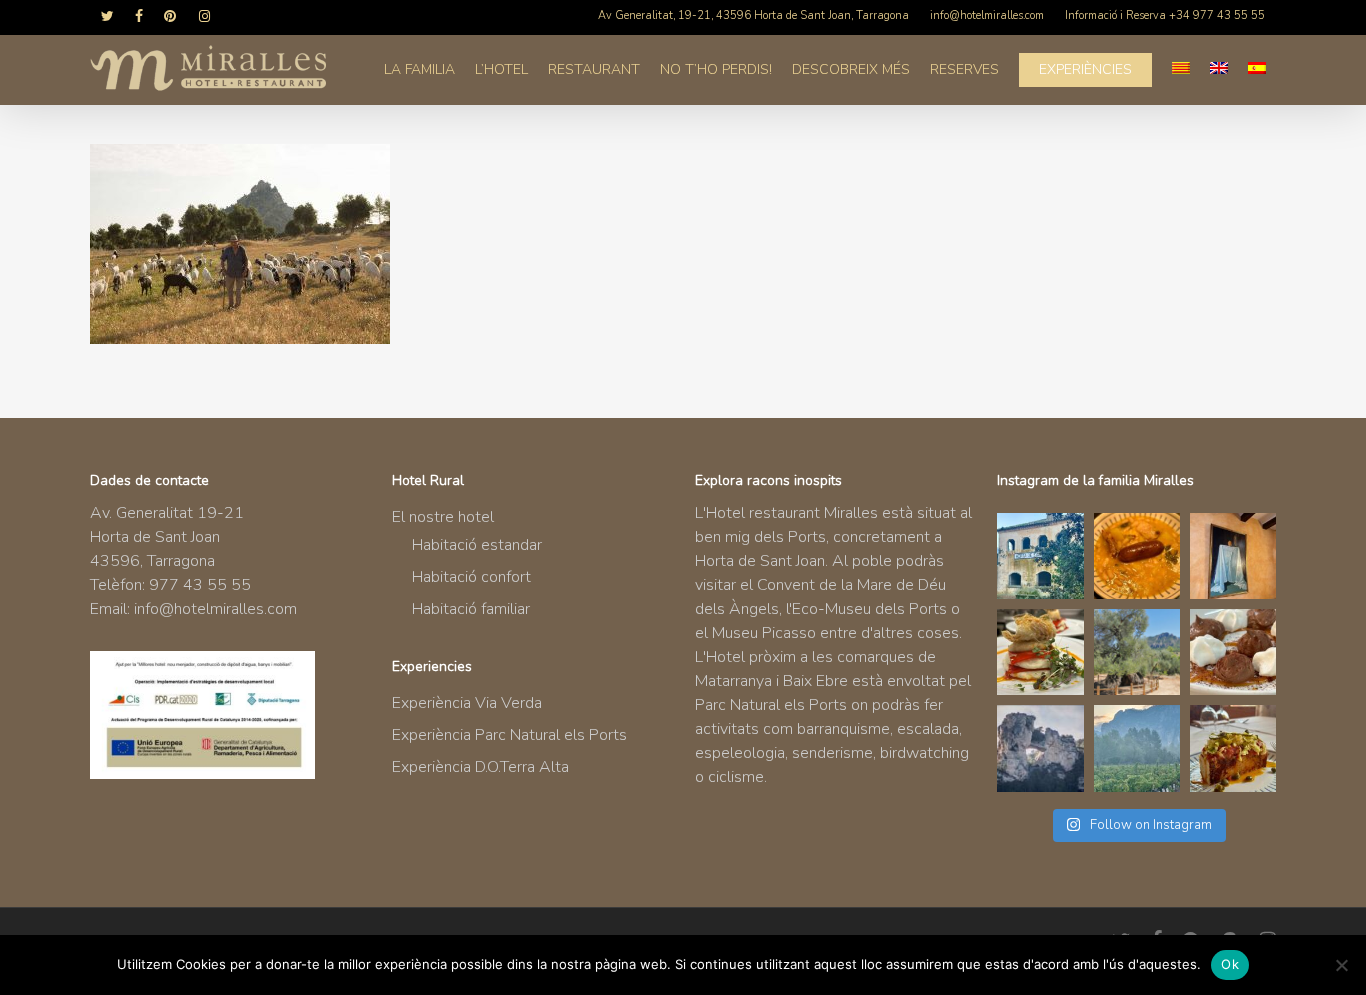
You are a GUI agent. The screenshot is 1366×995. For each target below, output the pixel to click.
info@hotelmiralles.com (215, 609)
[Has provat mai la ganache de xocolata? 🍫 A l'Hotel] (1233, 652)
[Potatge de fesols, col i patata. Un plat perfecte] (1137, 556)
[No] (1341, 965)
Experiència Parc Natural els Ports (509, 735)
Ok (1230, 964)
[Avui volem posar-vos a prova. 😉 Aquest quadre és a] (1233, 556)
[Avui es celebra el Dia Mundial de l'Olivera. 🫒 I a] (1137, 652)
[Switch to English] (1219, 70)
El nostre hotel (443, 517)
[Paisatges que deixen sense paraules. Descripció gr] (1137, 748)
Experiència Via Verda (467, 703)
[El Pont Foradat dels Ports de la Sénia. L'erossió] (1040, 748)
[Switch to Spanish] (1257, 70)
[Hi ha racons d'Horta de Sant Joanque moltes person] (1040, 556)
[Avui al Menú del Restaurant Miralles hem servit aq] (1040, 652)
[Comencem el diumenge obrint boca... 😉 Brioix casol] (1233, 748)
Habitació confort (471, 577)
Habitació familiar (471, 609)
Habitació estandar (477, 545)
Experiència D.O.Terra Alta (480, 767)
